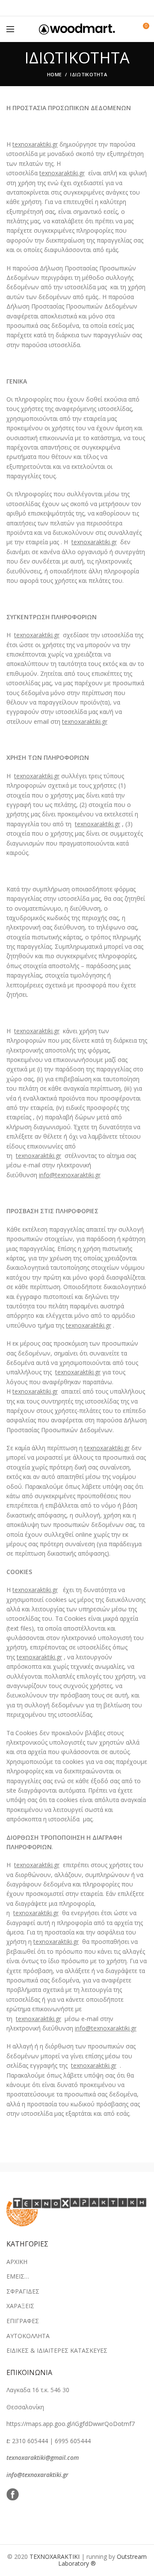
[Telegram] (99, 8)
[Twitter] (67, 8)
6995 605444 (73, 2441)
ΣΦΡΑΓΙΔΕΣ (23, 2291)
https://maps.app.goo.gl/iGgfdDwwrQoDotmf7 (71, 2424)
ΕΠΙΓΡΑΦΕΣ (23, 2321)
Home (54, 74)
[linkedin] (88, 8)
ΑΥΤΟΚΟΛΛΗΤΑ (28, 2336)
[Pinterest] (77, 8)
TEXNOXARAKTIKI (55, 2557)
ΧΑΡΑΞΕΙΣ (20, 2306)
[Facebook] (56, 8)
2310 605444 (30, 2441)
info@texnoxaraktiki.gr (37, 2475)
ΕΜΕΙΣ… (18, 2276)
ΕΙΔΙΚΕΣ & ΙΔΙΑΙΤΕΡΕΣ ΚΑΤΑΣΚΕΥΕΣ (57, 2350)
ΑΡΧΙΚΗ (17, 2262)
